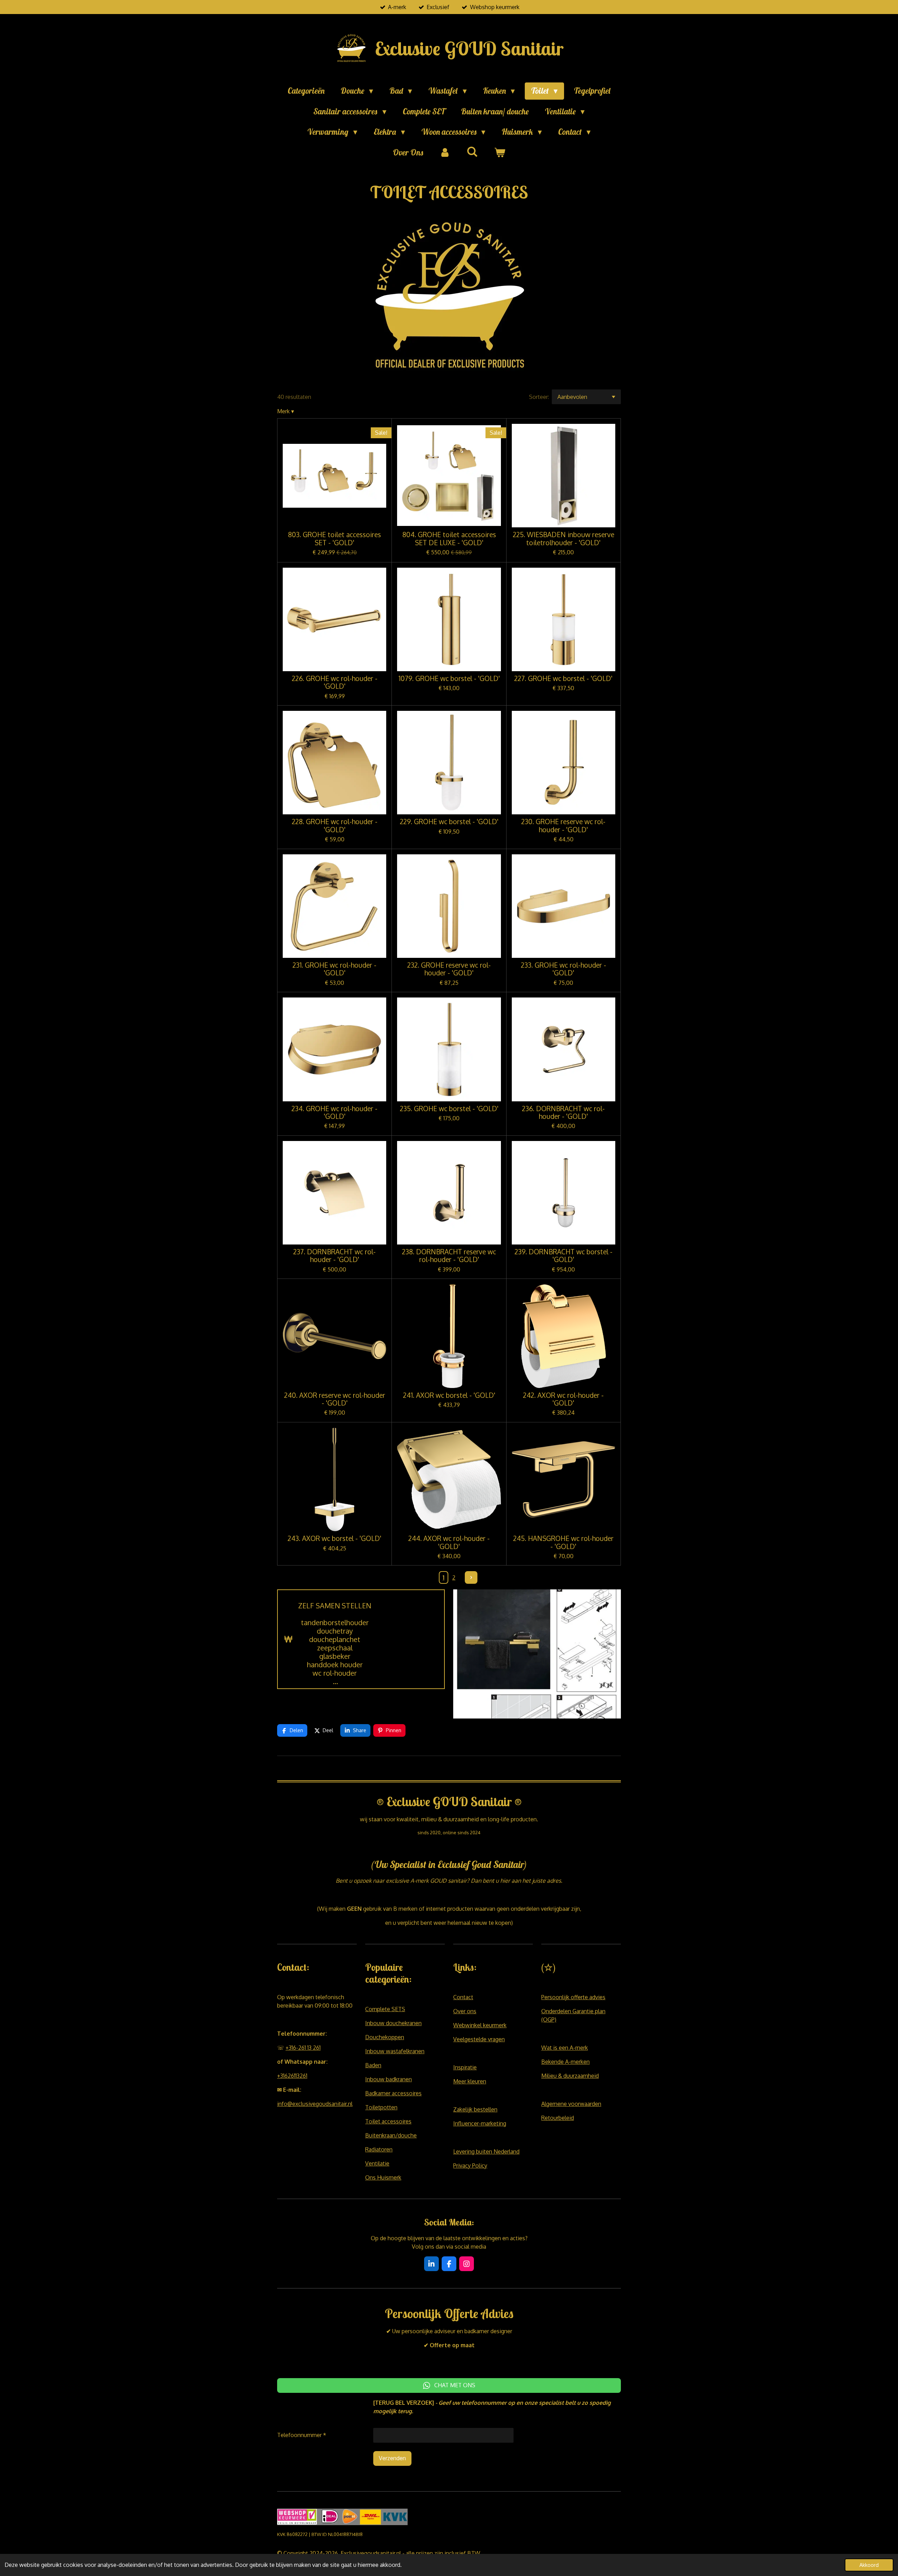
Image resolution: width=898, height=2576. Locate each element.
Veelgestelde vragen (479, 2039)
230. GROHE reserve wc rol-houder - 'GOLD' (563, 826)
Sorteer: (539, 397)
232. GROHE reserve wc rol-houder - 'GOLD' (449, 969)
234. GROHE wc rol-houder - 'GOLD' (334, 1113)
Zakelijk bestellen (475, 2109)
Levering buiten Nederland (486, 2151)
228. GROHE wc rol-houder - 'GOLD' (335, 826)
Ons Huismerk (383, 2177)
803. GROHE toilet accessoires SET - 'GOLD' (334, 539)
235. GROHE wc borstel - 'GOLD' (449, 1109)
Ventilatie (377, 2163)
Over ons (465, 2011)
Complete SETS (385, 2009)
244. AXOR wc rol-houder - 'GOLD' (449, 1543)
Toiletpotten (381, 2107)
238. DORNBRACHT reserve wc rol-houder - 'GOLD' (449, 1256)
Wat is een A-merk (565, 2048)
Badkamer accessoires (393, 2093)
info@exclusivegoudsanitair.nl (315, 2104)
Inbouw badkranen (388, 2079)
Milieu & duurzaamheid (570, 2076)
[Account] (445, 153)
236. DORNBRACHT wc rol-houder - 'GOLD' (563, 1113)
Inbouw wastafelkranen (395, 2051)
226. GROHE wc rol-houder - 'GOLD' (335, 683)
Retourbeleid (558, 2118)
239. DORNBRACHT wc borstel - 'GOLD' (564, 1256)
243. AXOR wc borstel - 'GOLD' (334, 1539)
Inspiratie (465, 2067)
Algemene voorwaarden (571, 2104)
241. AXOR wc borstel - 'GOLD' (449, 1395)
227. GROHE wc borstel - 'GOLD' (563, 679)
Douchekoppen (385, 2037)
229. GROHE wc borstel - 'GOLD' (449, 822)
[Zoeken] (472, 152)
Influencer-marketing (480, 2123)
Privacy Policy (470, 2165)
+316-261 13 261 (303, 2048)
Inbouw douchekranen (393, 2023)
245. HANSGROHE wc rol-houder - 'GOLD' (563, 1543)
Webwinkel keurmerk (480, 2025)
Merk (286, 411)
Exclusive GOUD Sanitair (469, 48)
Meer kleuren (470, 2081)
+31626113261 (292, 2076)
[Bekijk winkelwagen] (500, 153)
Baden (373, 2065)
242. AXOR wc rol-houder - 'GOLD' (563, 1399)
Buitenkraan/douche (391, 2135)
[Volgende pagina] (471, 1577)
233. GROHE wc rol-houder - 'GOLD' (564, 969)
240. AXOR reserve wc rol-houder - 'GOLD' (335, 1399)
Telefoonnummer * (302, 2435)
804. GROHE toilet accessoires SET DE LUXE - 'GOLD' (449, 539)
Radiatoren (379, 2149)
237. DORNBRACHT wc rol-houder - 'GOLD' (334, 1256)
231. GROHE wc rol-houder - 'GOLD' (334, 969)
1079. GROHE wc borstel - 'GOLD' (449, 679)
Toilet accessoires (388, 2121)
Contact (463, 1997)
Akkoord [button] (869, 2565)
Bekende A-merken (565, 2062)
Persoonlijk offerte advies (573, 1997)
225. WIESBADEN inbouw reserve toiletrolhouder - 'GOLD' (564, 539)
